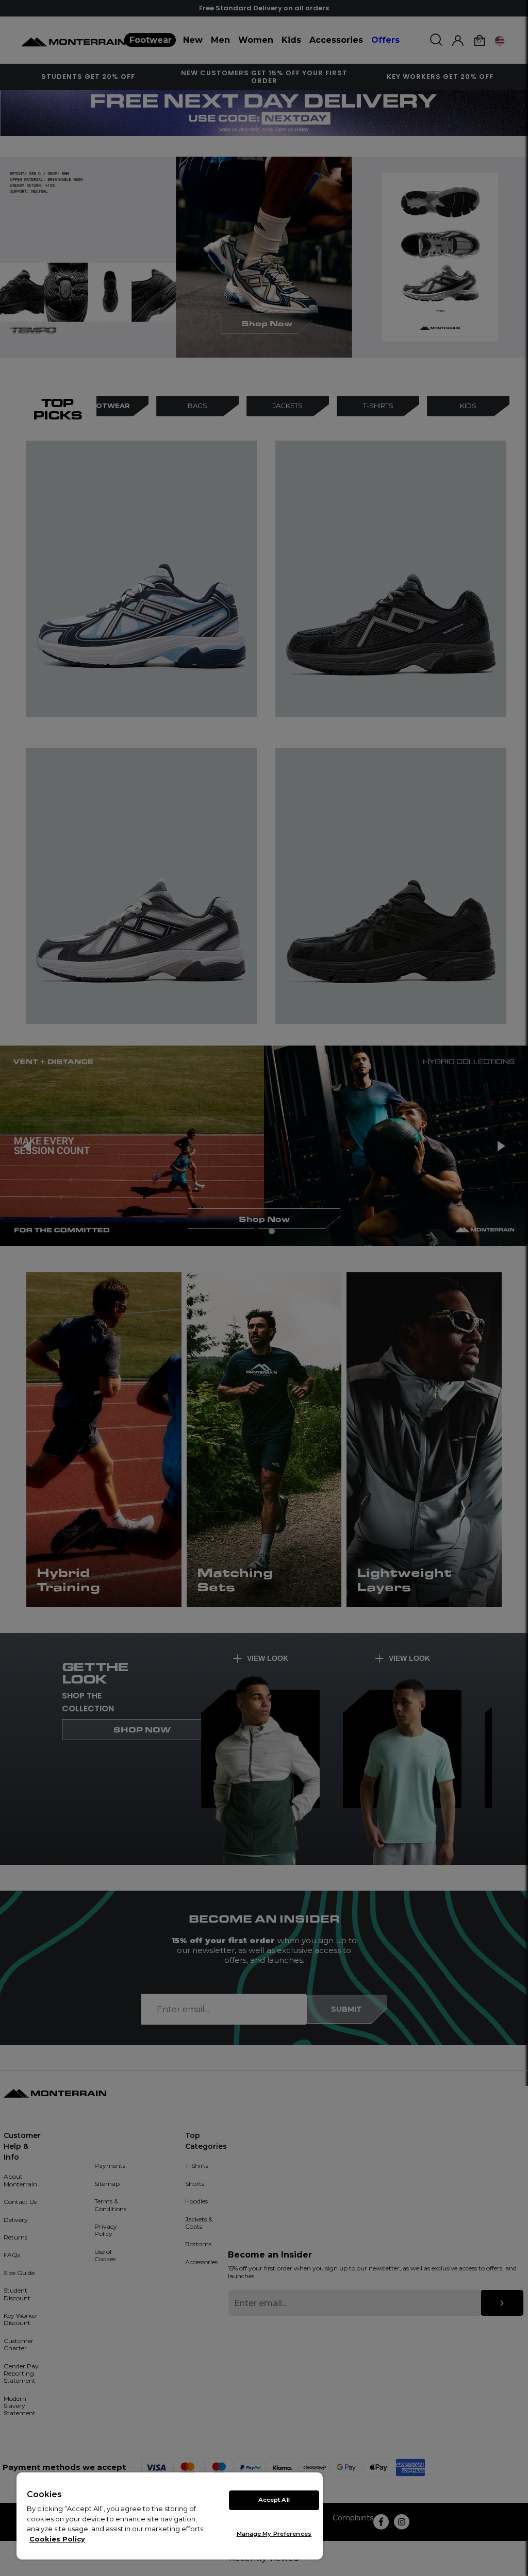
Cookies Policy (57, 2539)
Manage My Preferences (274, 2534)
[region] (170, 2516)
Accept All (274, 2500)
